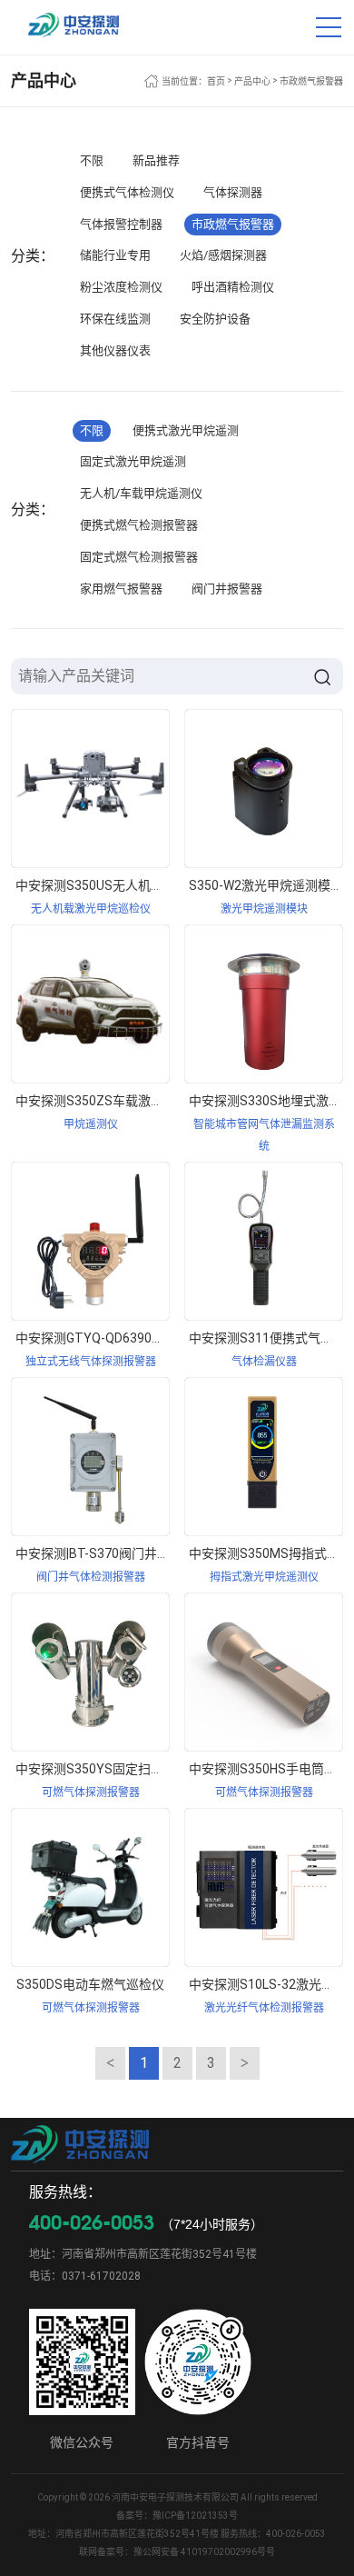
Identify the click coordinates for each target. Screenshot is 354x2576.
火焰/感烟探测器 (223, 255)
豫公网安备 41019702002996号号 (204, 2552)
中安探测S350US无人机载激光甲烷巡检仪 (134, 885)
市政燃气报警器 (311, 81)
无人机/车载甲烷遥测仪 (141, 493)
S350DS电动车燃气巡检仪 (90, 1984)
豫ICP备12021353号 (195, 2516)
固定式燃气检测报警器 (139, 557)
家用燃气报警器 (121, 589)
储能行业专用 (115, 255)
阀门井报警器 (227, 589)
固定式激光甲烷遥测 (133, 461)
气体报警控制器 (121, 224)
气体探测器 (233, 192)
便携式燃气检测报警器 (139, 525)
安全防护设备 (215, 319)
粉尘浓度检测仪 (121, 287)
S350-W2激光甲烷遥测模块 (266, 885)
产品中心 (252, 81)
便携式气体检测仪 (127, 192)
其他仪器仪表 (115, 350)
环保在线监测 (115, 319)
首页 (216, 81)
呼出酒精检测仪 (233, 287)
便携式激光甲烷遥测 (186, 430)
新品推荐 (156, 160)
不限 (92, 160)
